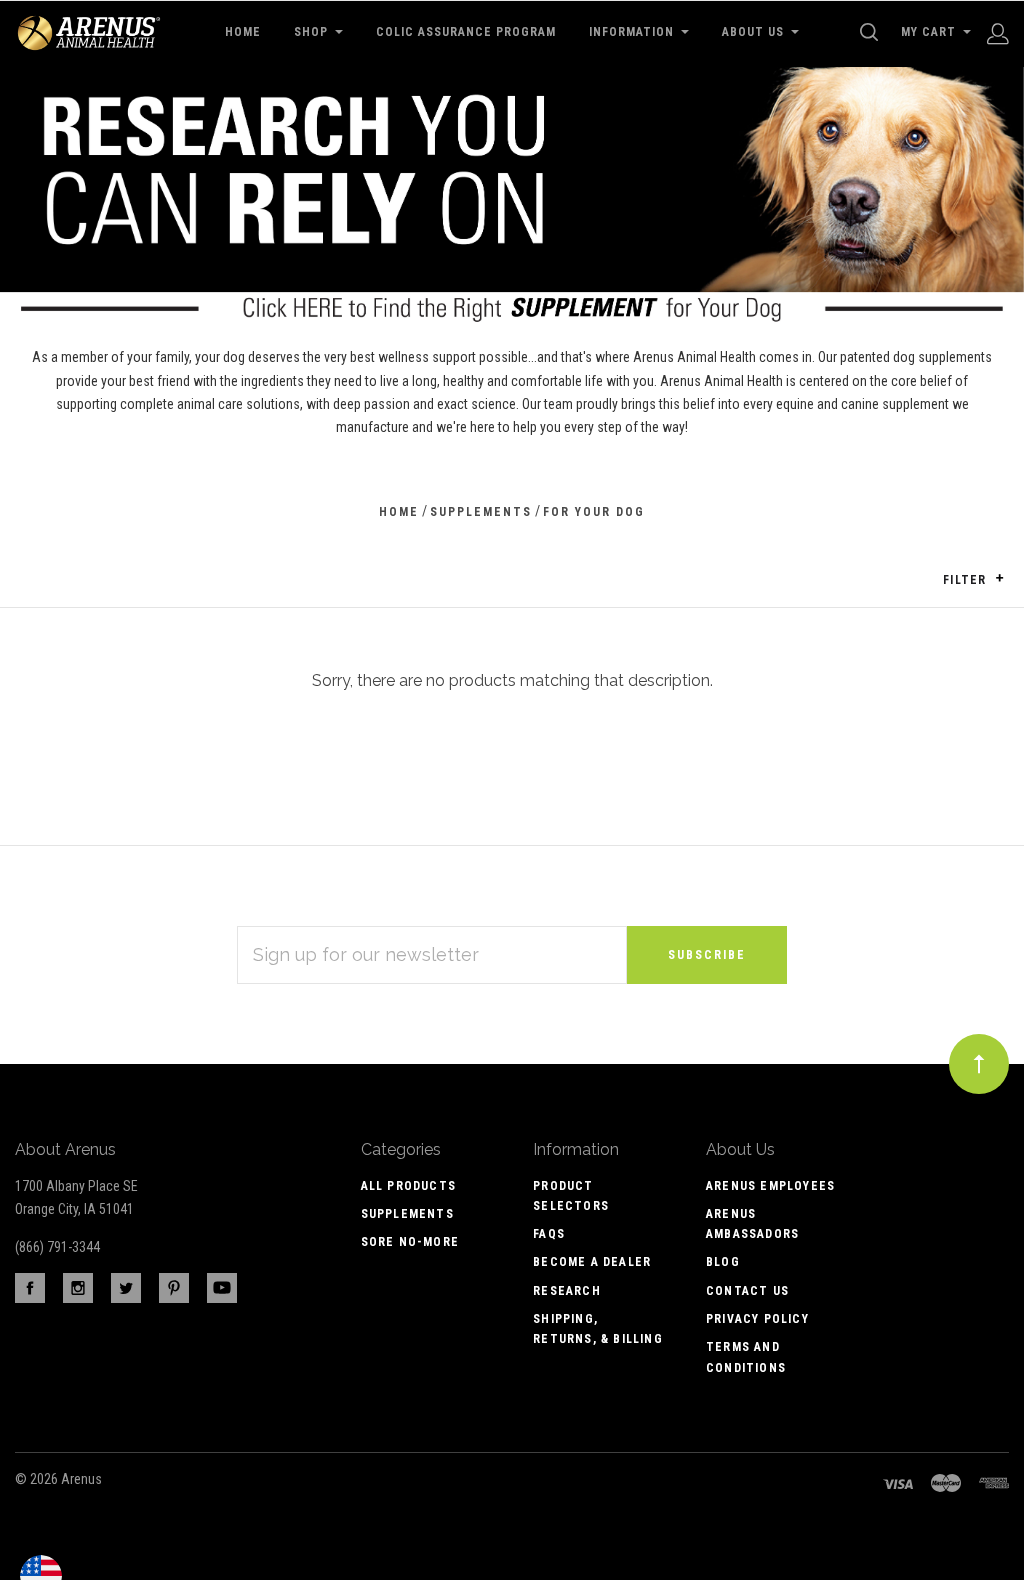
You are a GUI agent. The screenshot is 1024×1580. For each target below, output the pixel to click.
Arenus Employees (770, 1186)
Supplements (407, 1214)
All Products (408, 1186)
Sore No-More (410, 1242)
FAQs (549, 1234)
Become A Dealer (592, 1262)
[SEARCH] (872, 32)
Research (567, 1291)
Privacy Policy (757, 1319)
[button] (999, 578)
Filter (966, 580)
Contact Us (747, 1291)
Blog (723, 1262)
